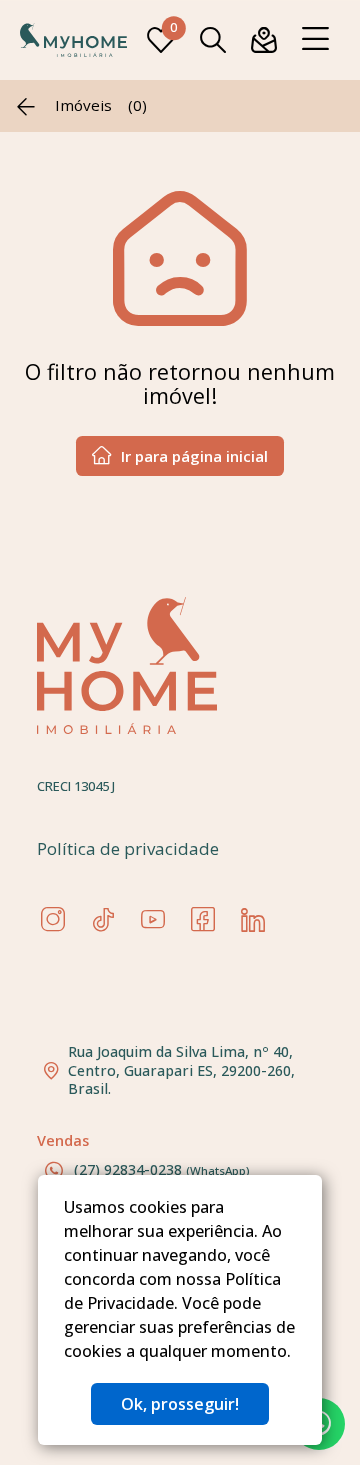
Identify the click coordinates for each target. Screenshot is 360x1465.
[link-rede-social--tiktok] (103, 920)
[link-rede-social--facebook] (203, 920)
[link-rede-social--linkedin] (253, 920)
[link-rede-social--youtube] (153, 920)
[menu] (315, 39)
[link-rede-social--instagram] (53, 920)
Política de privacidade (128, 848)
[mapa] (264, 40)
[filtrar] (213, 40)
